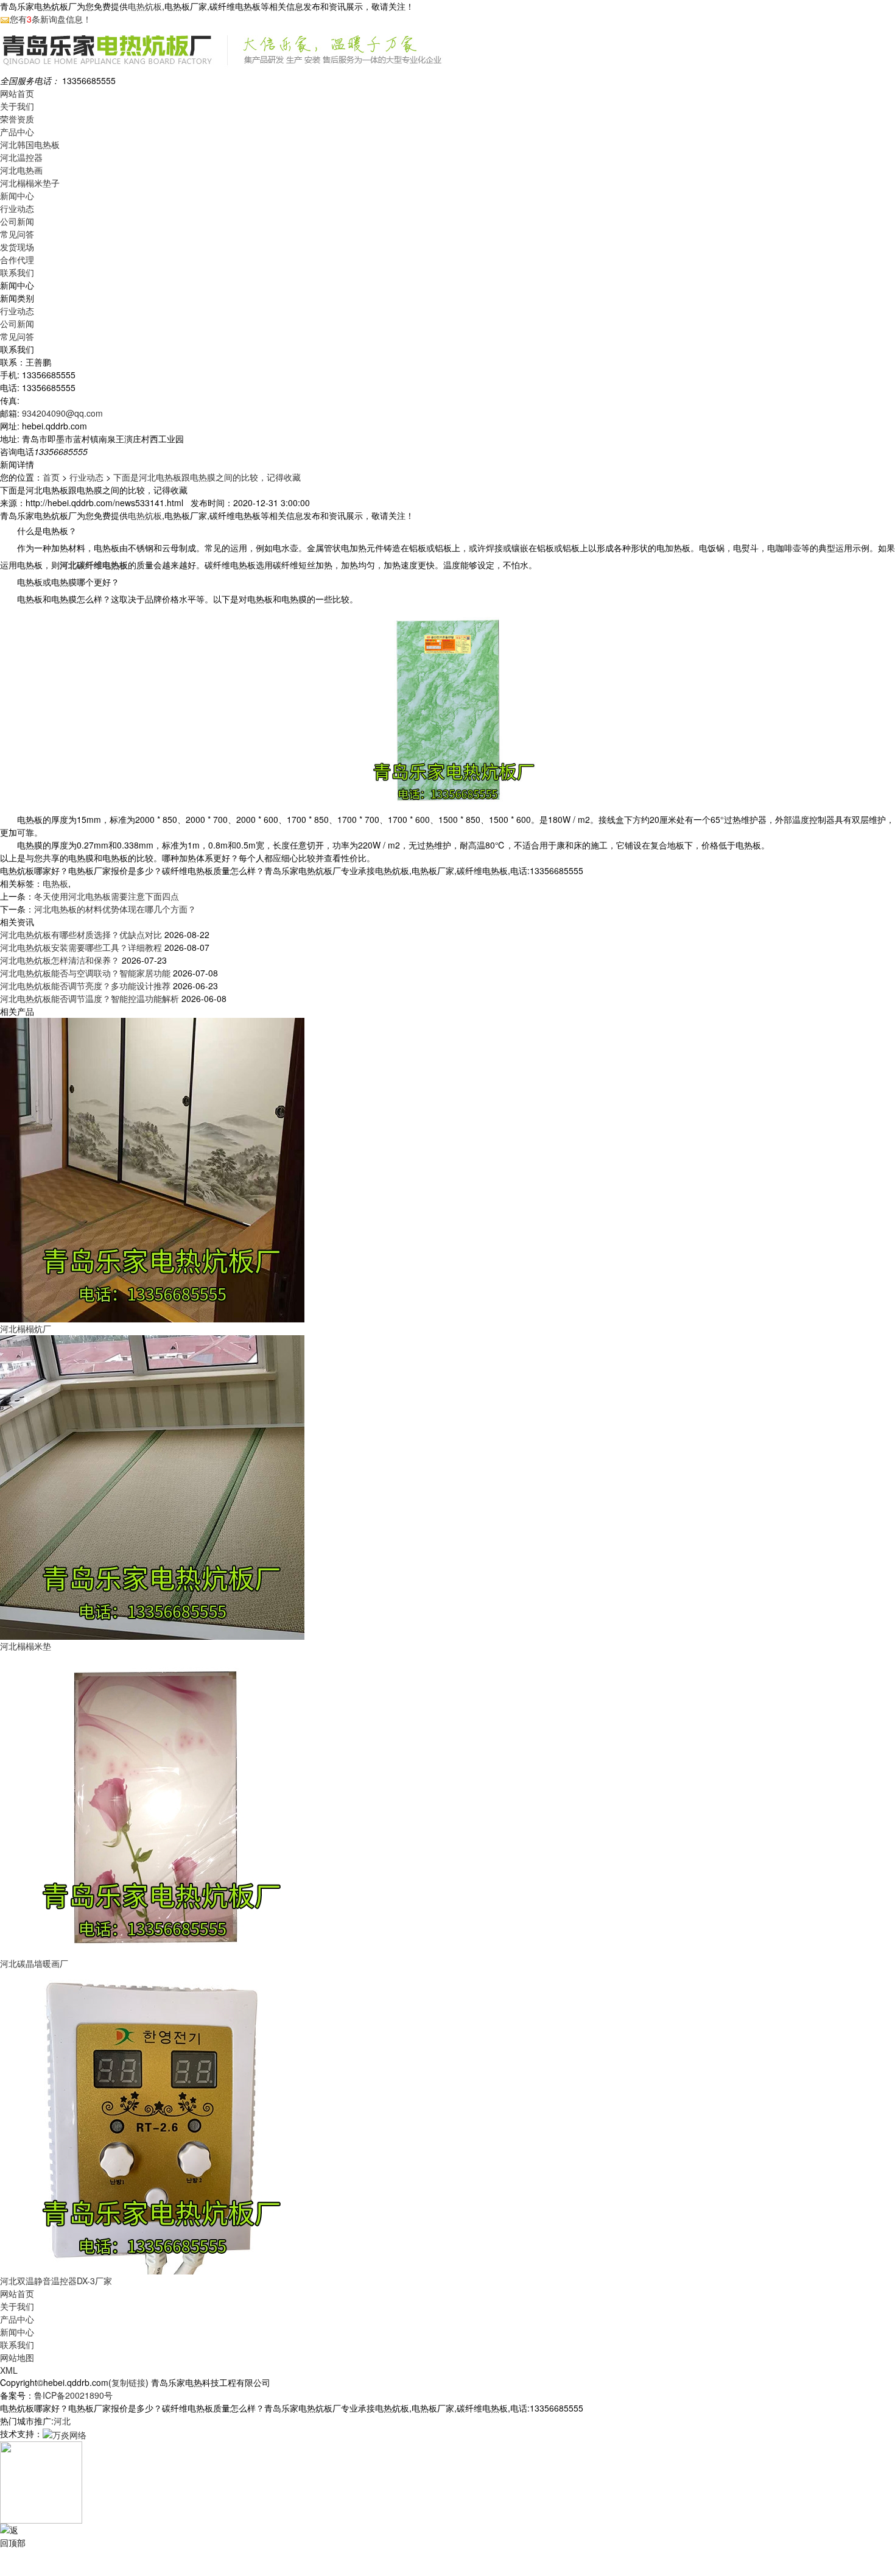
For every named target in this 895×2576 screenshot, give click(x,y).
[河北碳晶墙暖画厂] (152, 1804)
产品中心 (17, 132)
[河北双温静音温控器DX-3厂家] (152, 2121)
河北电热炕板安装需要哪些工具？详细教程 (81, 947)
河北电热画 (21, 170)
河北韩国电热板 (30, 144)
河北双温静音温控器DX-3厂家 (56, 2281)
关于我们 (17, 106)
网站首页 (17, 93)
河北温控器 (21, 157)
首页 (51, 477)
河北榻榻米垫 (26, 1646)
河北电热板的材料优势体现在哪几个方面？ (115, 909)
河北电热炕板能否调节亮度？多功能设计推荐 (85, 986)
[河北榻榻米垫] (152, 1486)
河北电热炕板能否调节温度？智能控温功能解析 (89, 998)
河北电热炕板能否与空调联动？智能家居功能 (85, 973)
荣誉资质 (17, 119)
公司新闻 (17, 221)
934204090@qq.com (62, 413)
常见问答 (17, 234)
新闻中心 (17, 196)
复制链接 (128, 2382)
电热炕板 (145, 6)
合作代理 (17, 259)
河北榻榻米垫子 (30, 183)
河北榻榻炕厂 (26, 1329)
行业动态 (17, 208)
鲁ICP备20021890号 (73, 2395)
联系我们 (17, 272)
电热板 (55, 883)
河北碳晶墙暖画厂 (34, 1963)
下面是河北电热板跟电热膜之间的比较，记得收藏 (207, 477)
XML (9, 2370)
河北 (62, 2421)
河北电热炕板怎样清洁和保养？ (60, 960)
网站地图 (17, 2357)
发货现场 (17, 247)
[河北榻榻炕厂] (152, 1169)
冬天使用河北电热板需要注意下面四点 (107, 896)
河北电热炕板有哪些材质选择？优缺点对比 (81, 934)
